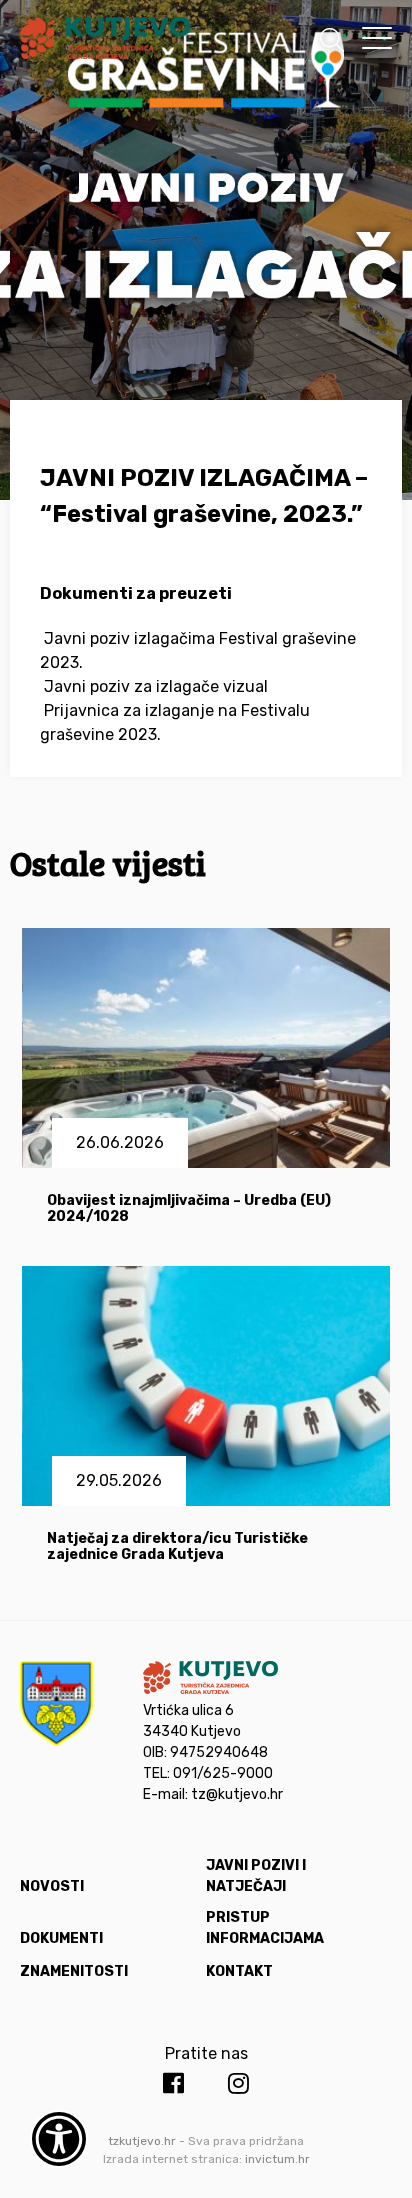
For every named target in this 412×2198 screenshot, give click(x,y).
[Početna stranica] (105, 41)
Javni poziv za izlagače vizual (156, 686)
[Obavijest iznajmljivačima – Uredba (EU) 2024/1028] (206, 1048)
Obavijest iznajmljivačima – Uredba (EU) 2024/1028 (189, 1209)
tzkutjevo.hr (142, 2141)
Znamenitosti (74, 1971)
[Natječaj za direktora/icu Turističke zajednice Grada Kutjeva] (206, 1386)
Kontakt (239, 1971)
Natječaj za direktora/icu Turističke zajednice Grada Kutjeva (177, 1547)
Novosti (52, 1886)
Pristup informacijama (265, 1928)
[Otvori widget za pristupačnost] (59, 2139)
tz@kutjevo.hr (237, 1794)
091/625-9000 (223, 1773)
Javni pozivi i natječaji (256, 1876)
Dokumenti (61, 1938)
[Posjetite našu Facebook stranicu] (173, 2084)
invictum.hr (277, 2159)
